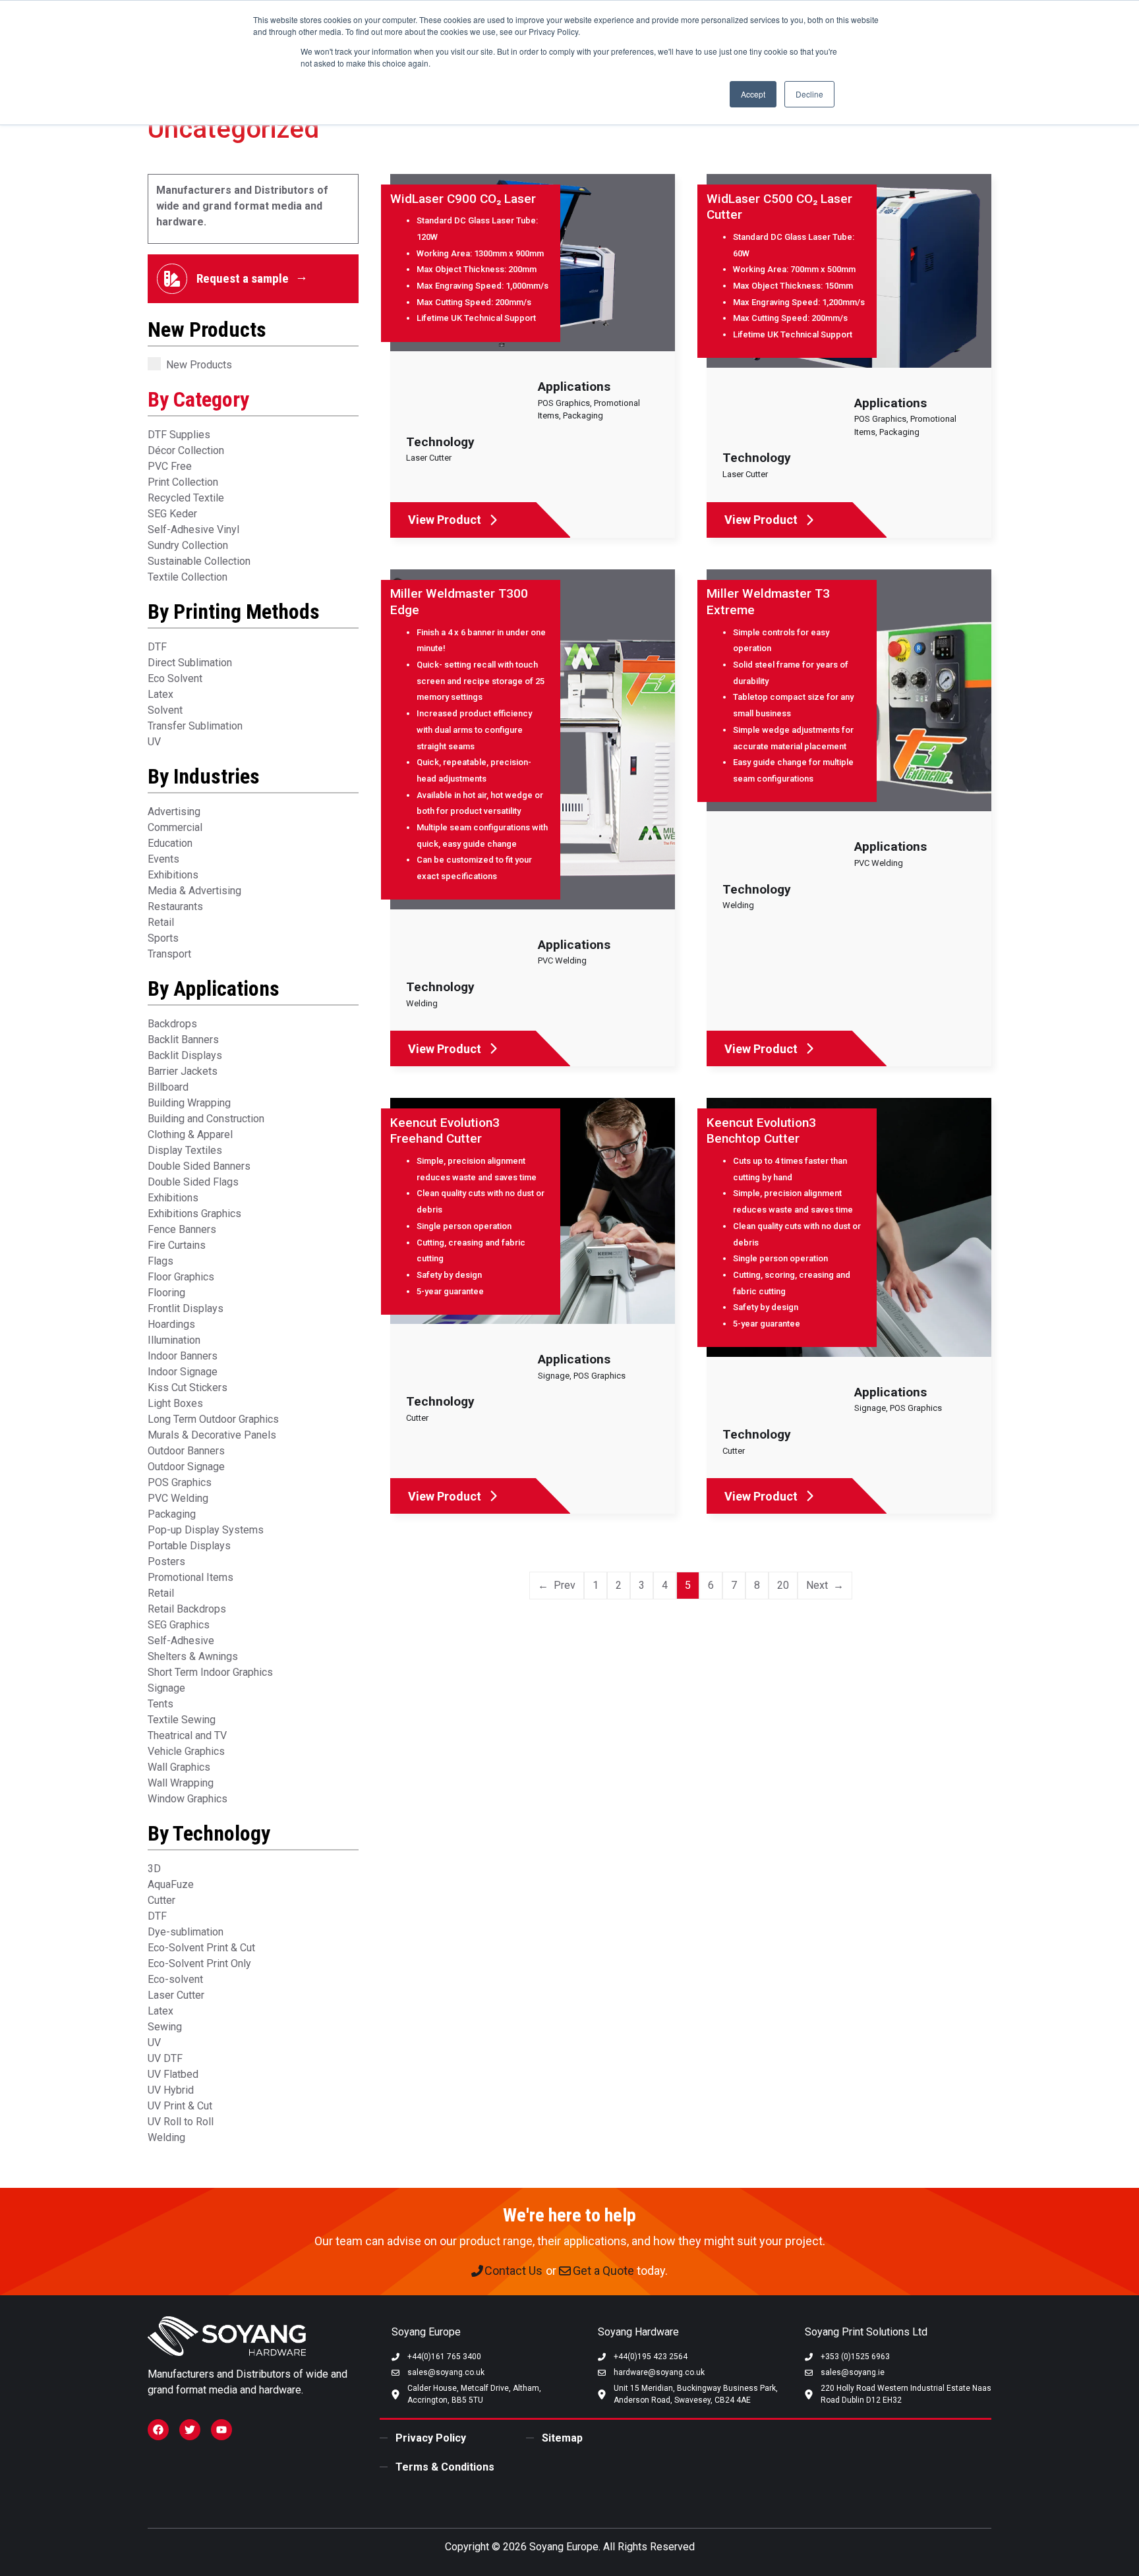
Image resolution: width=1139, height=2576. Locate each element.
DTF (157, 647)
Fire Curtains (177, 1245)
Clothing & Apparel (190, 1134)
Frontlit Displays (186, 1308)
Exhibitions (173, 875)
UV (154, 742)
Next (817, 1585)
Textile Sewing (182, 1720)
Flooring (166, 1293)
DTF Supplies (179, 435)
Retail (161, 922)
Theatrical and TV (187, 1735)
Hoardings (171, 1324)
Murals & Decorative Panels (212, 1435)
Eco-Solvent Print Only (199, 1963)
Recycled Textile (186, 498)
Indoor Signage (183, 1372)
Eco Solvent (175, 678)
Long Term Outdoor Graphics (213, 1419)
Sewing (165, 2027)
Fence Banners (182, 1229)
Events (163, 859)
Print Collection (183, 482)
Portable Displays (189, 1546)
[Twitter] (190, 2430)
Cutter (161, 1900)
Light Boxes (175, 1403)
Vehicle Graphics (186, 1751)
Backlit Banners (183, 1040)
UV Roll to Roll (181, 2122)
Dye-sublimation (186, 1932)
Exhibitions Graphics (194, 1214)
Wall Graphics (179, 1767)
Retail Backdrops (187, 1609)
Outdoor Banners (186, 1451)
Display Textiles (185, 1150)
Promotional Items (190, 1577)
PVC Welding (178, 1498)
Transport (169, 954)
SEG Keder (172, 514)
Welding (166, 2137)
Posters (166, 1561)
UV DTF (165, 2058)
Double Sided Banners (199, 1166)
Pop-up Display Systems (206, 1530)
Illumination (174, 1340)
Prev (565, 1585)
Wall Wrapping (181, 1783)
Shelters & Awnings (193, 1656)
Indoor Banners (183, 1356)
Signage (166, 1688)
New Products (199, 365)
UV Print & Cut (180, 2106)
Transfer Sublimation (195, 726)
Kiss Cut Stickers (188, 1388)
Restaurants (175, 906)
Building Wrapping (189, 1103)
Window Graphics (188, 1799)
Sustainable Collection (199, 561)
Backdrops (172, 1024)
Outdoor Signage (186, 1467)
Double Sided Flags (193, 1182)
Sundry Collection (188, 545)
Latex (161, 694)
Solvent (165, 710)
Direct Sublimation (190, 663)
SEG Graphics (179, 1625)
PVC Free (170, 466)
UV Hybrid (171, 2090)
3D (154, 1869)
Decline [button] (809, 94)
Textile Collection (188, 577)
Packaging (172, 1514)
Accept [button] (753, 94)
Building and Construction (206, 1119)
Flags (161, 1261)
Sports (163, 938)
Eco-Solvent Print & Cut (201, 1948)
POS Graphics (180, 1482)
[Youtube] (221, 2430)
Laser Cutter (176, 1995)
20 (783, 1585)
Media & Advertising (194, 891)
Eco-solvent (175, 1979)
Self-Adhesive (181, 1641)
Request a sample (243, 278)
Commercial (175, 827)
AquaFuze (171, 1884)
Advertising (174, 812)
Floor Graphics (181, 1277)
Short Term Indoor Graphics (210, 1672)
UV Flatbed (173, 2074)
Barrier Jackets (183, 1071)
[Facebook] (158, 2430)
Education (170, 843)
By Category (198, 399)
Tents (161, 1704)
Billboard (168, 1087)
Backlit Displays (185, 1055)
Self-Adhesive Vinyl (193, 530)
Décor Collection (186, 450)
